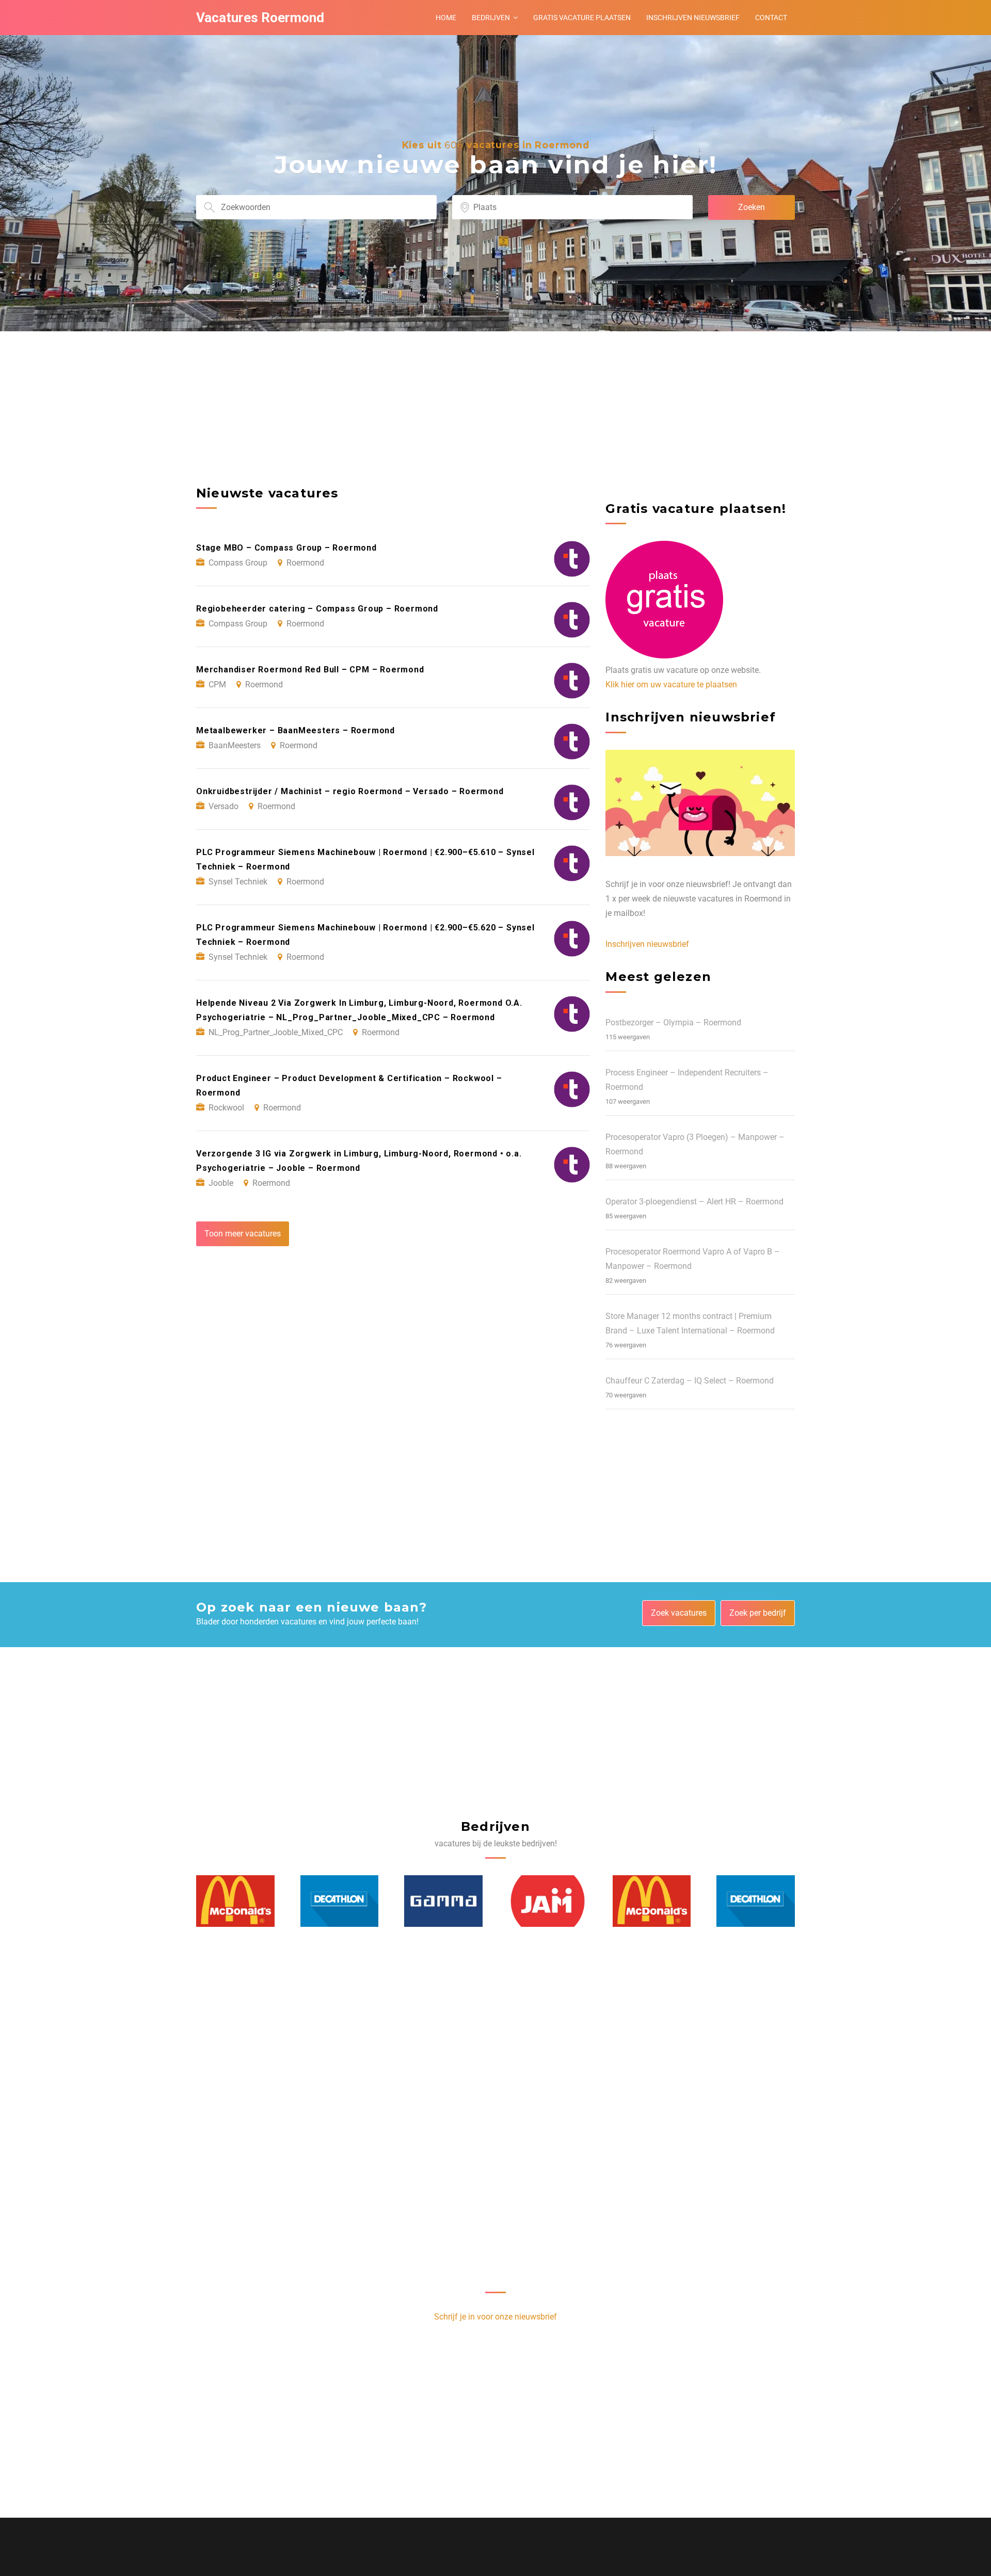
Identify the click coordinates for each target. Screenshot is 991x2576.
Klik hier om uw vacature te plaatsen (671, 685)
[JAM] (444, 1901)
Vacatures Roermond (260, 18)
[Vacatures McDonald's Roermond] (548, 1901)
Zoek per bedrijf (758, 1613)
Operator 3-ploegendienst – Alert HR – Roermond (694, 1202)
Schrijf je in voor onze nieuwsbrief (495, 2317)
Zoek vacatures (679, 1613)
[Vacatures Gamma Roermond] (340, 1901)
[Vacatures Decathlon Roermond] (236, 1901)
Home (446, 18)
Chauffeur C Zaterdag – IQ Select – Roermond (690, 1381)
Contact (771, 18)
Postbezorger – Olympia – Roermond (673, 1023)
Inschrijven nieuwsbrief (693, 18)
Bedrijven (491, 18)
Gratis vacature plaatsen (582, 18)
